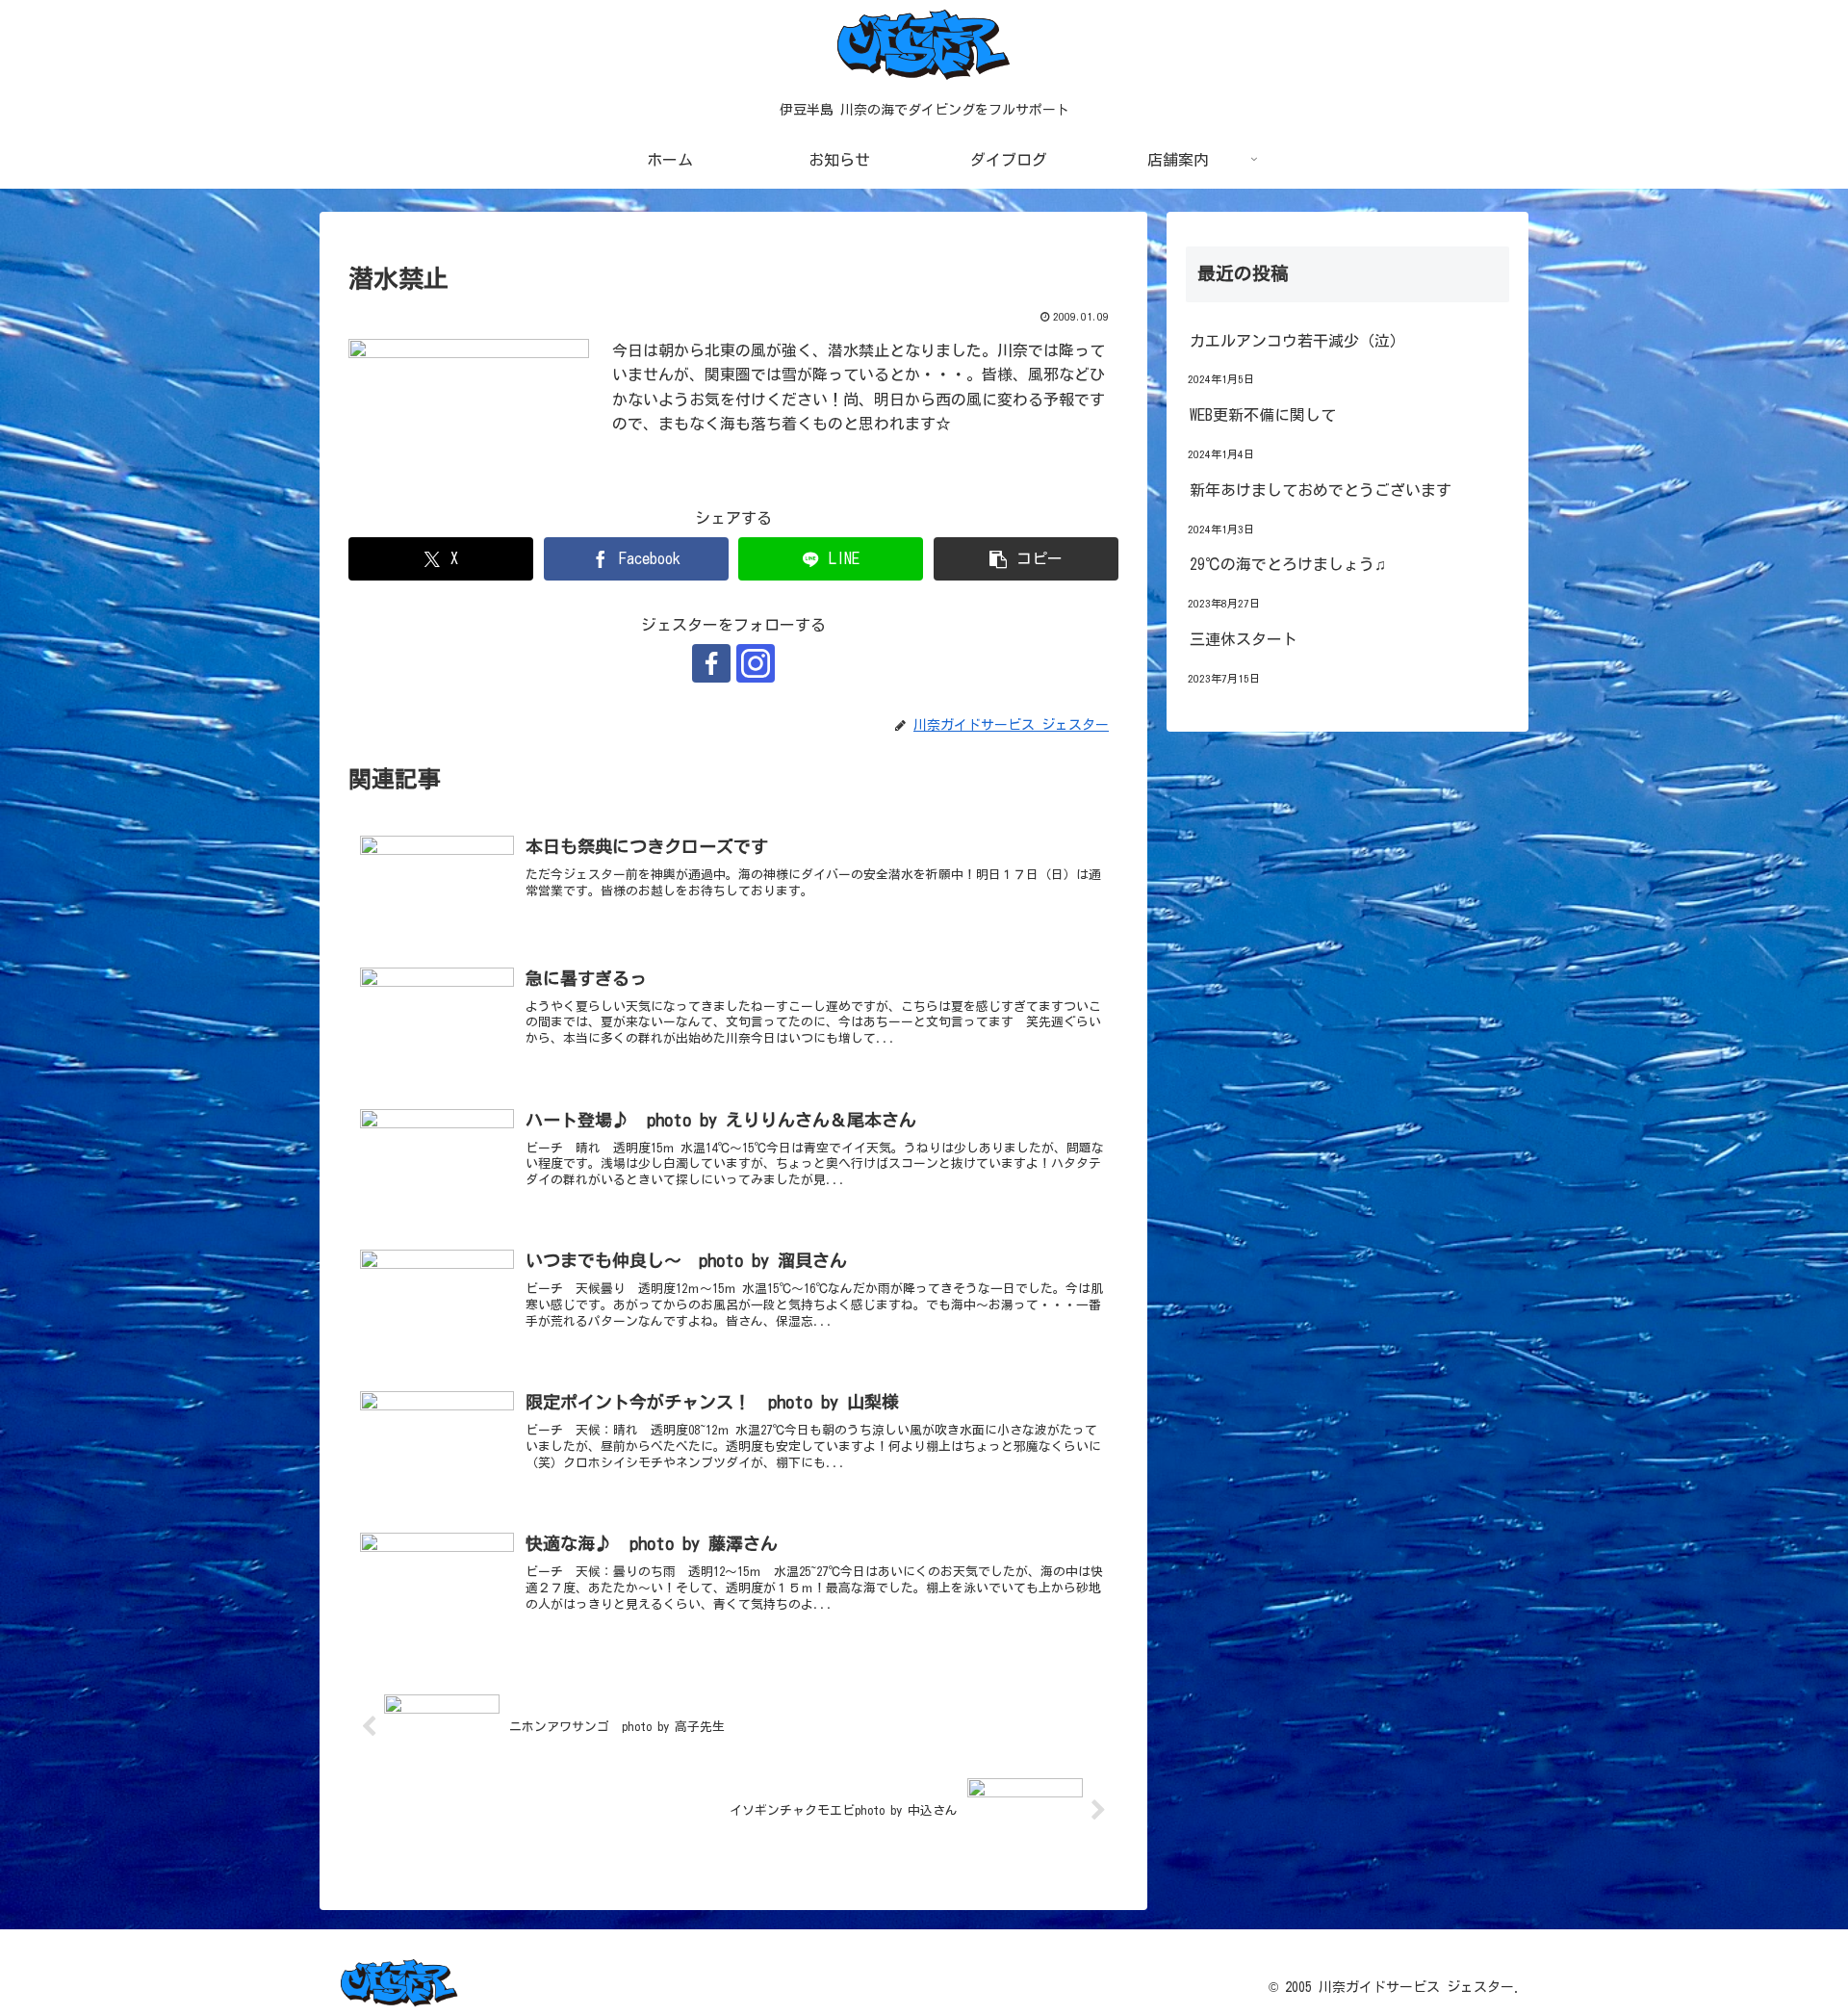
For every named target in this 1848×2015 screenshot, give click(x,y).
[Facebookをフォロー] (711, 663)
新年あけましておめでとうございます (1321, 490)
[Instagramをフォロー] (756, 663)
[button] (1026, 559)
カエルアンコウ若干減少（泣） (1297, 341)
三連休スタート (1244, 639)
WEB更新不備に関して (1263, 415)
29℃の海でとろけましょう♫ (1288, 564)
